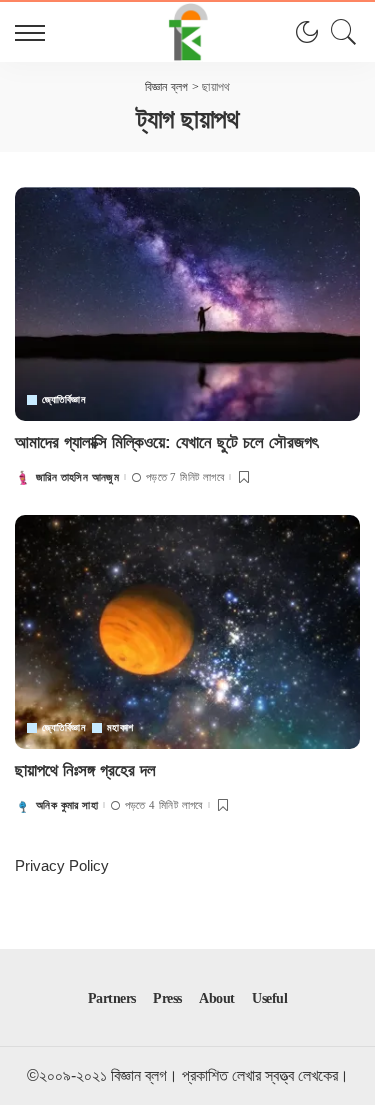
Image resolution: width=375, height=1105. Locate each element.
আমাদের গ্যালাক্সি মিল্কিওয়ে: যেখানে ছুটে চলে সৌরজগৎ (166, 442)
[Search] (339, 32)
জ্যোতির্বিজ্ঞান (63, 400)
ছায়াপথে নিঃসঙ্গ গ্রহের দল (85, 770)
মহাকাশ (120, 728)
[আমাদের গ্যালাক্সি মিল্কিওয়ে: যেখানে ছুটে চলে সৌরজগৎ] (187, 303)
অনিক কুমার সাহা (67, 805)
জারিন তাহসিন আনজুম (77, 477)
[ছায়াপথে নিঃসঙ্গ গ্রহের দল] (187, 631)
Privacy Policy (62, 865)
